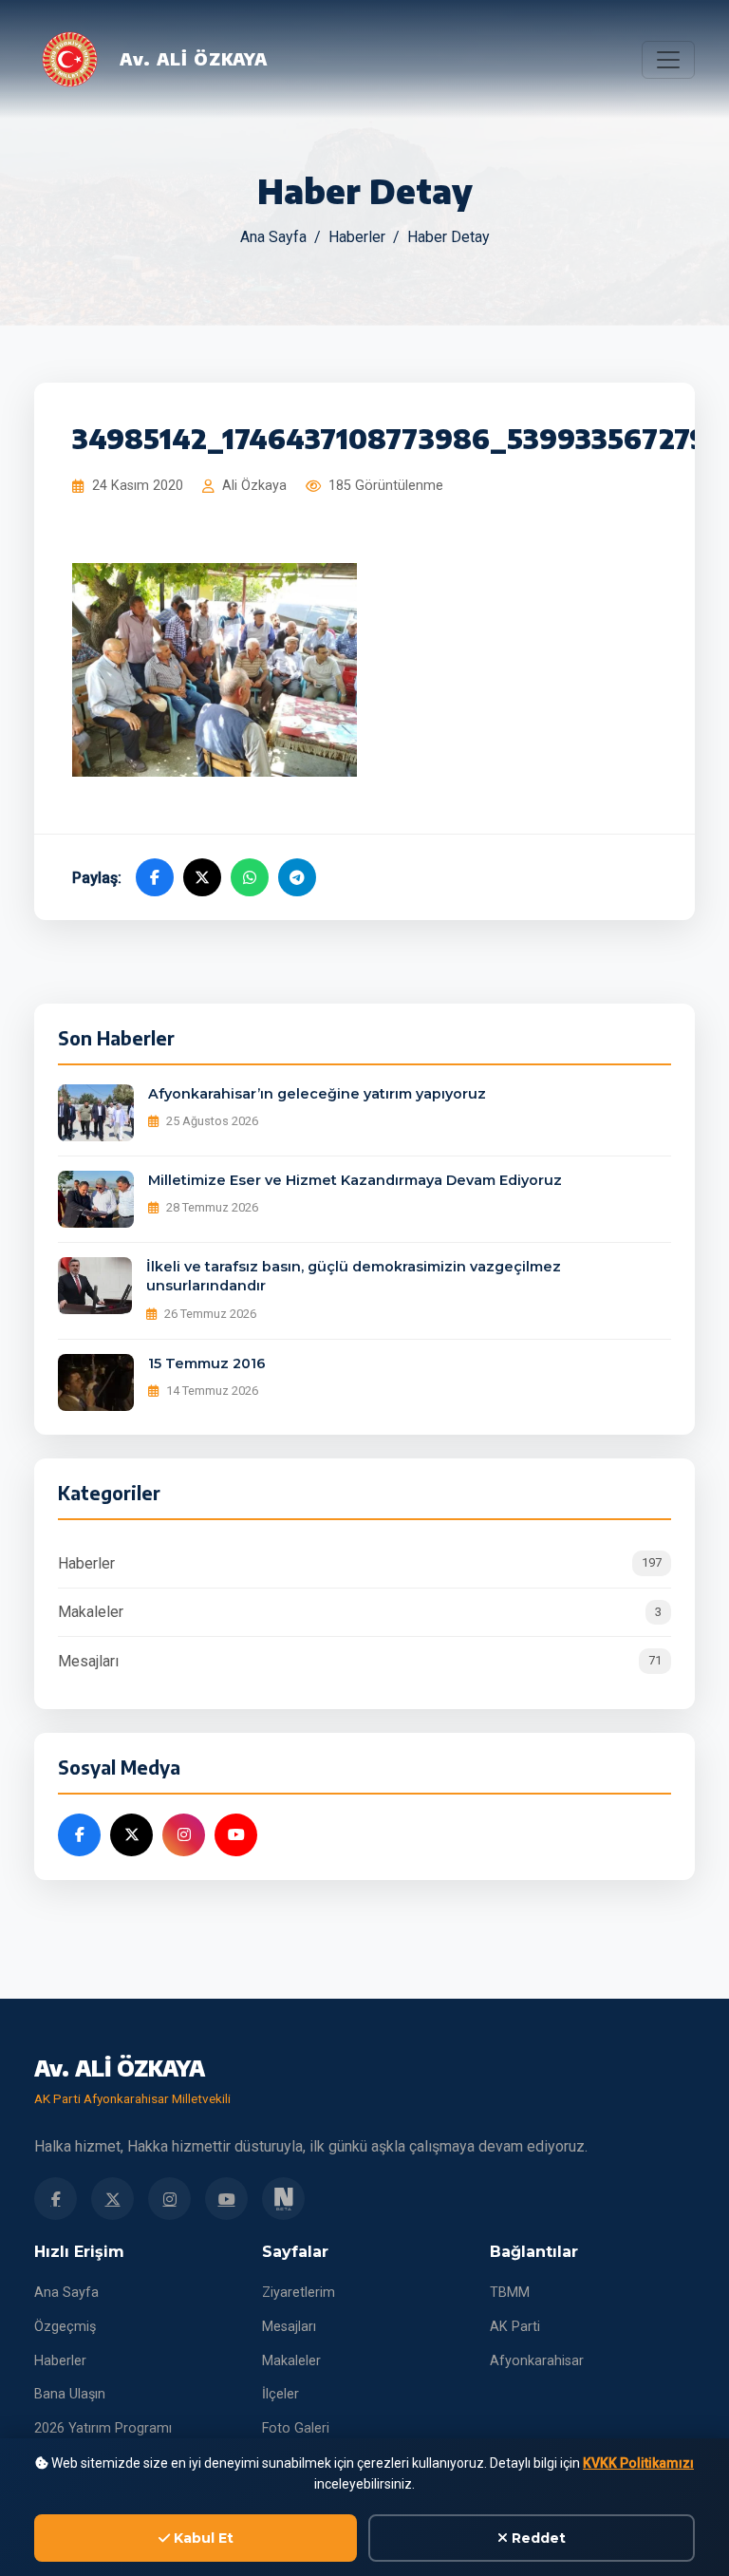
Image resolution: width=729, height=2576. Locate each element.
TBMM (510, 2293)
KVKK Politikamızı (638, 2463)
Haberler (357, 237)
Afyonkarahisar (537, 2361)
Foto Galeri (296, 2428)
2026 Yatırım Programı (103, 2428)
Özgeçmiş (65, 2327)
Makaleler (360, 1612)
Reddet (537, 2538)
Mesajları (360, 1661)
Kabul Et (202, 2538)
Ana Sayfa (273, 237)
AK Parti (515, 2327)
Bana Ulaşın (70, 2394)
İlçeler (280, 2394)
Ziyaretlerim (299, 2293)
